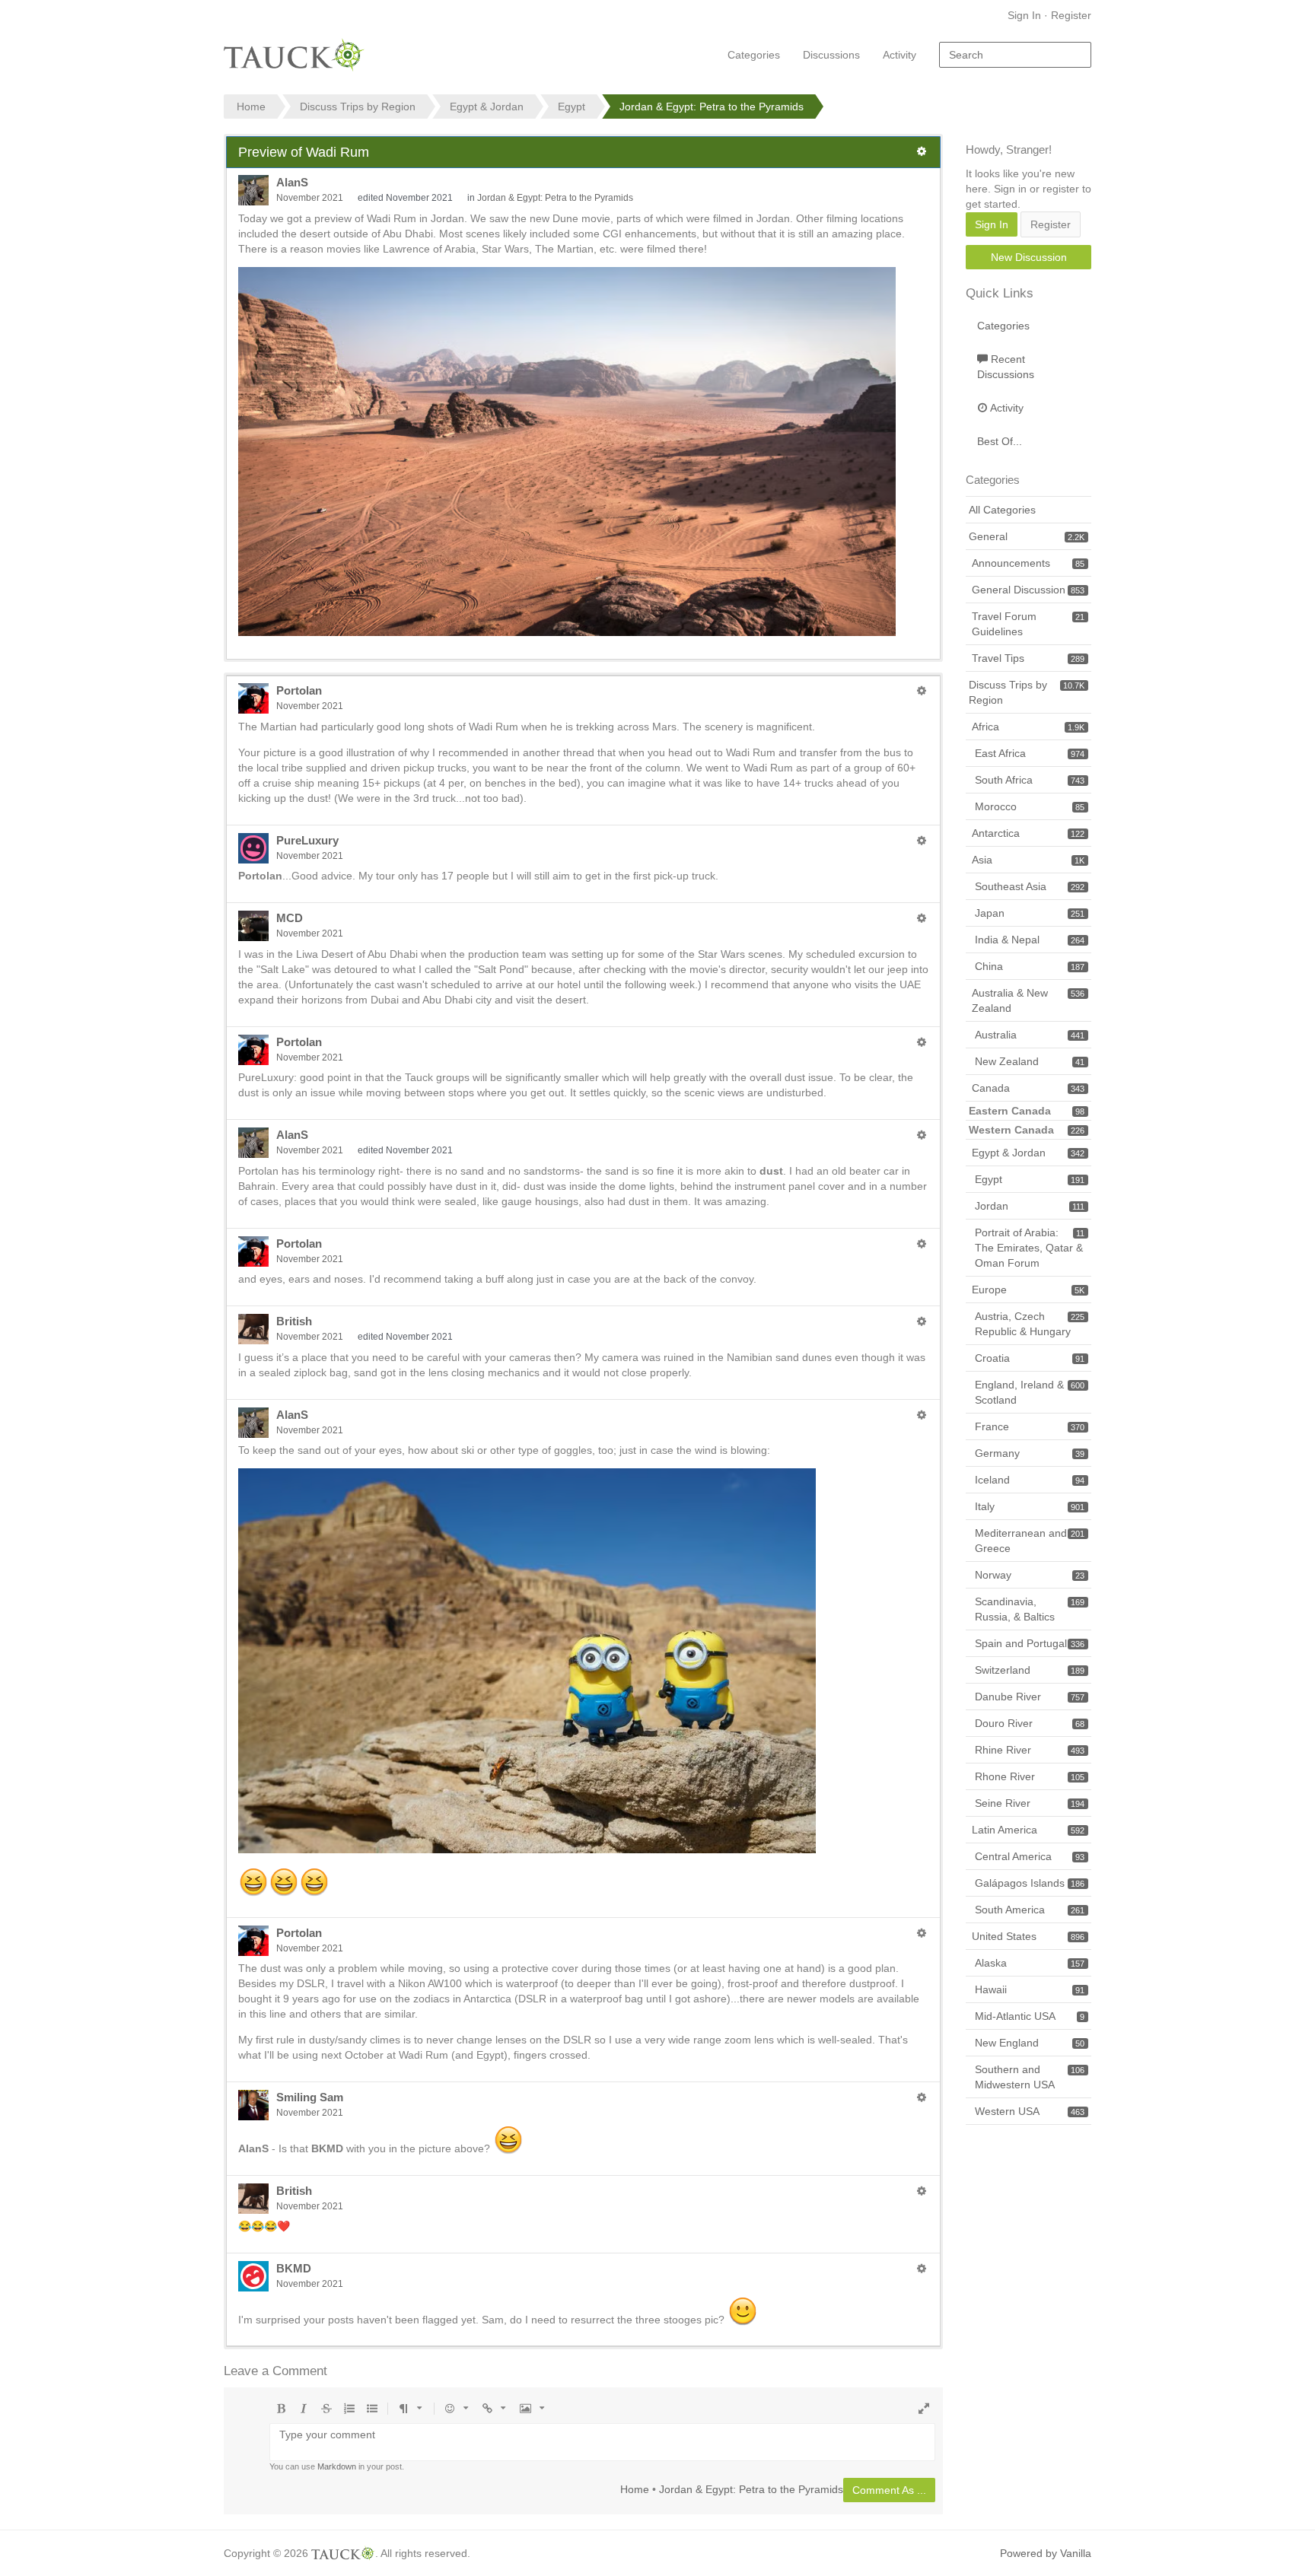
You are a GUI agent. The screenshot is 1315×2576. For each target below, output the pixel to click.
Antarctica (1028, 833)
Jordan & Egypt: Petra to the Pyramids (555, 198)
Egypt (1030, 1179)
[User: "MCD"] (253, 926)
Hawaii (1030, 1989)
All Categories (1002, 510)
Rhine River (1030, 1750)
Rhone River (1030, 1776)
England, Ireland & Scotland (1030, 1392)
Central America (1030, 1856)
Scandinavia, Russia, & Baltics (1030, 1609)
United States (1028, 1936)
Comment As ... (889, 2490)
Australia (1030, 1035)
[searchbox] (1015, 55)
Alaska (1030, 1963)
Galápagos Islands (1030, 1883)
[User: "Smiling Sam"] (253, 2105)
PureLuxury (307, 840)
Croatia (1030, 1358)
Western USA (1030, 2111)
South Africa (1030, 780)
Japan (1030, 913)
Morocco (1030, 806)
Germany (1030, 1453)
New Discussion (1029, 257)
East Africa (1030, 753)
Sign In (1024, 15)
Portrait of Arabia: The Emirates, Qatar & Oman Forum (1030, 1248)
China (1030, 966)
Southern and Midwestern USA (1030, 2077)
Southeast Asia (1030, 886)
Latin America (1028, 1830)
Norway (1030, 1575)
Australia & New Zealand (1028, 1000)
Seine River (1030, 1803)
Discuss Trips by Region (1027, 692)
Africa (1028, 727)
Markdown (337, 2466)
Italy (1030, 1506)
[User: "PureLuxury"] (253, 848)
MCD (290, 918)
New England (1030, 2043)
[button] (922, 151)
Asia (1028, 860)
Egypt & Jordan (1028, 1153)
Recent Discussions (1006, 367)
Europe (1028, 1290)
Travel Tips (1028, 658)
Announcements (1028, 563)
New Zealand (1030, 1061)
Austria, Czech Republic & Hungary (1030, 1324)
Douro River (1030, 1723)
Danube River (1030, 1697)
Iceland (1030, 1480)
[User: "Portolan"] (253, 698)
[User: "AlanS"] (253, 190)
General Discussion (1028, 590)
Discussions (831, 55)
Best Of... (1000, 441)
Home (635, 2489)
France (1030, 1426)
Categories (754, 55)
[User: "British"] (253, 1329)
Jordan (1030, 1206)
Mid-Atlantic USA (1030, 2016)
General (1027, 536)
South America (1030, 1910)
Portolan (299, 690)
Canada (1028, 1088)
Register (1071, 15)
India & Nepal (1030, 940)
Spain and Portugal (1030, 1643)
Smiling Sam (310, 2097)
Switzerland (1030, 1670)
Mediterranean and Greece (1030, 1541)
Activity (899, 55)
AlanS (292, 182)
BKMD (294, 2268)
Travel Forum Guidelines (1028, 624)
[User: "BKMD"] (253, 2276)
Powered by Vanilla (1046, 2553)
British (294, 1321)
